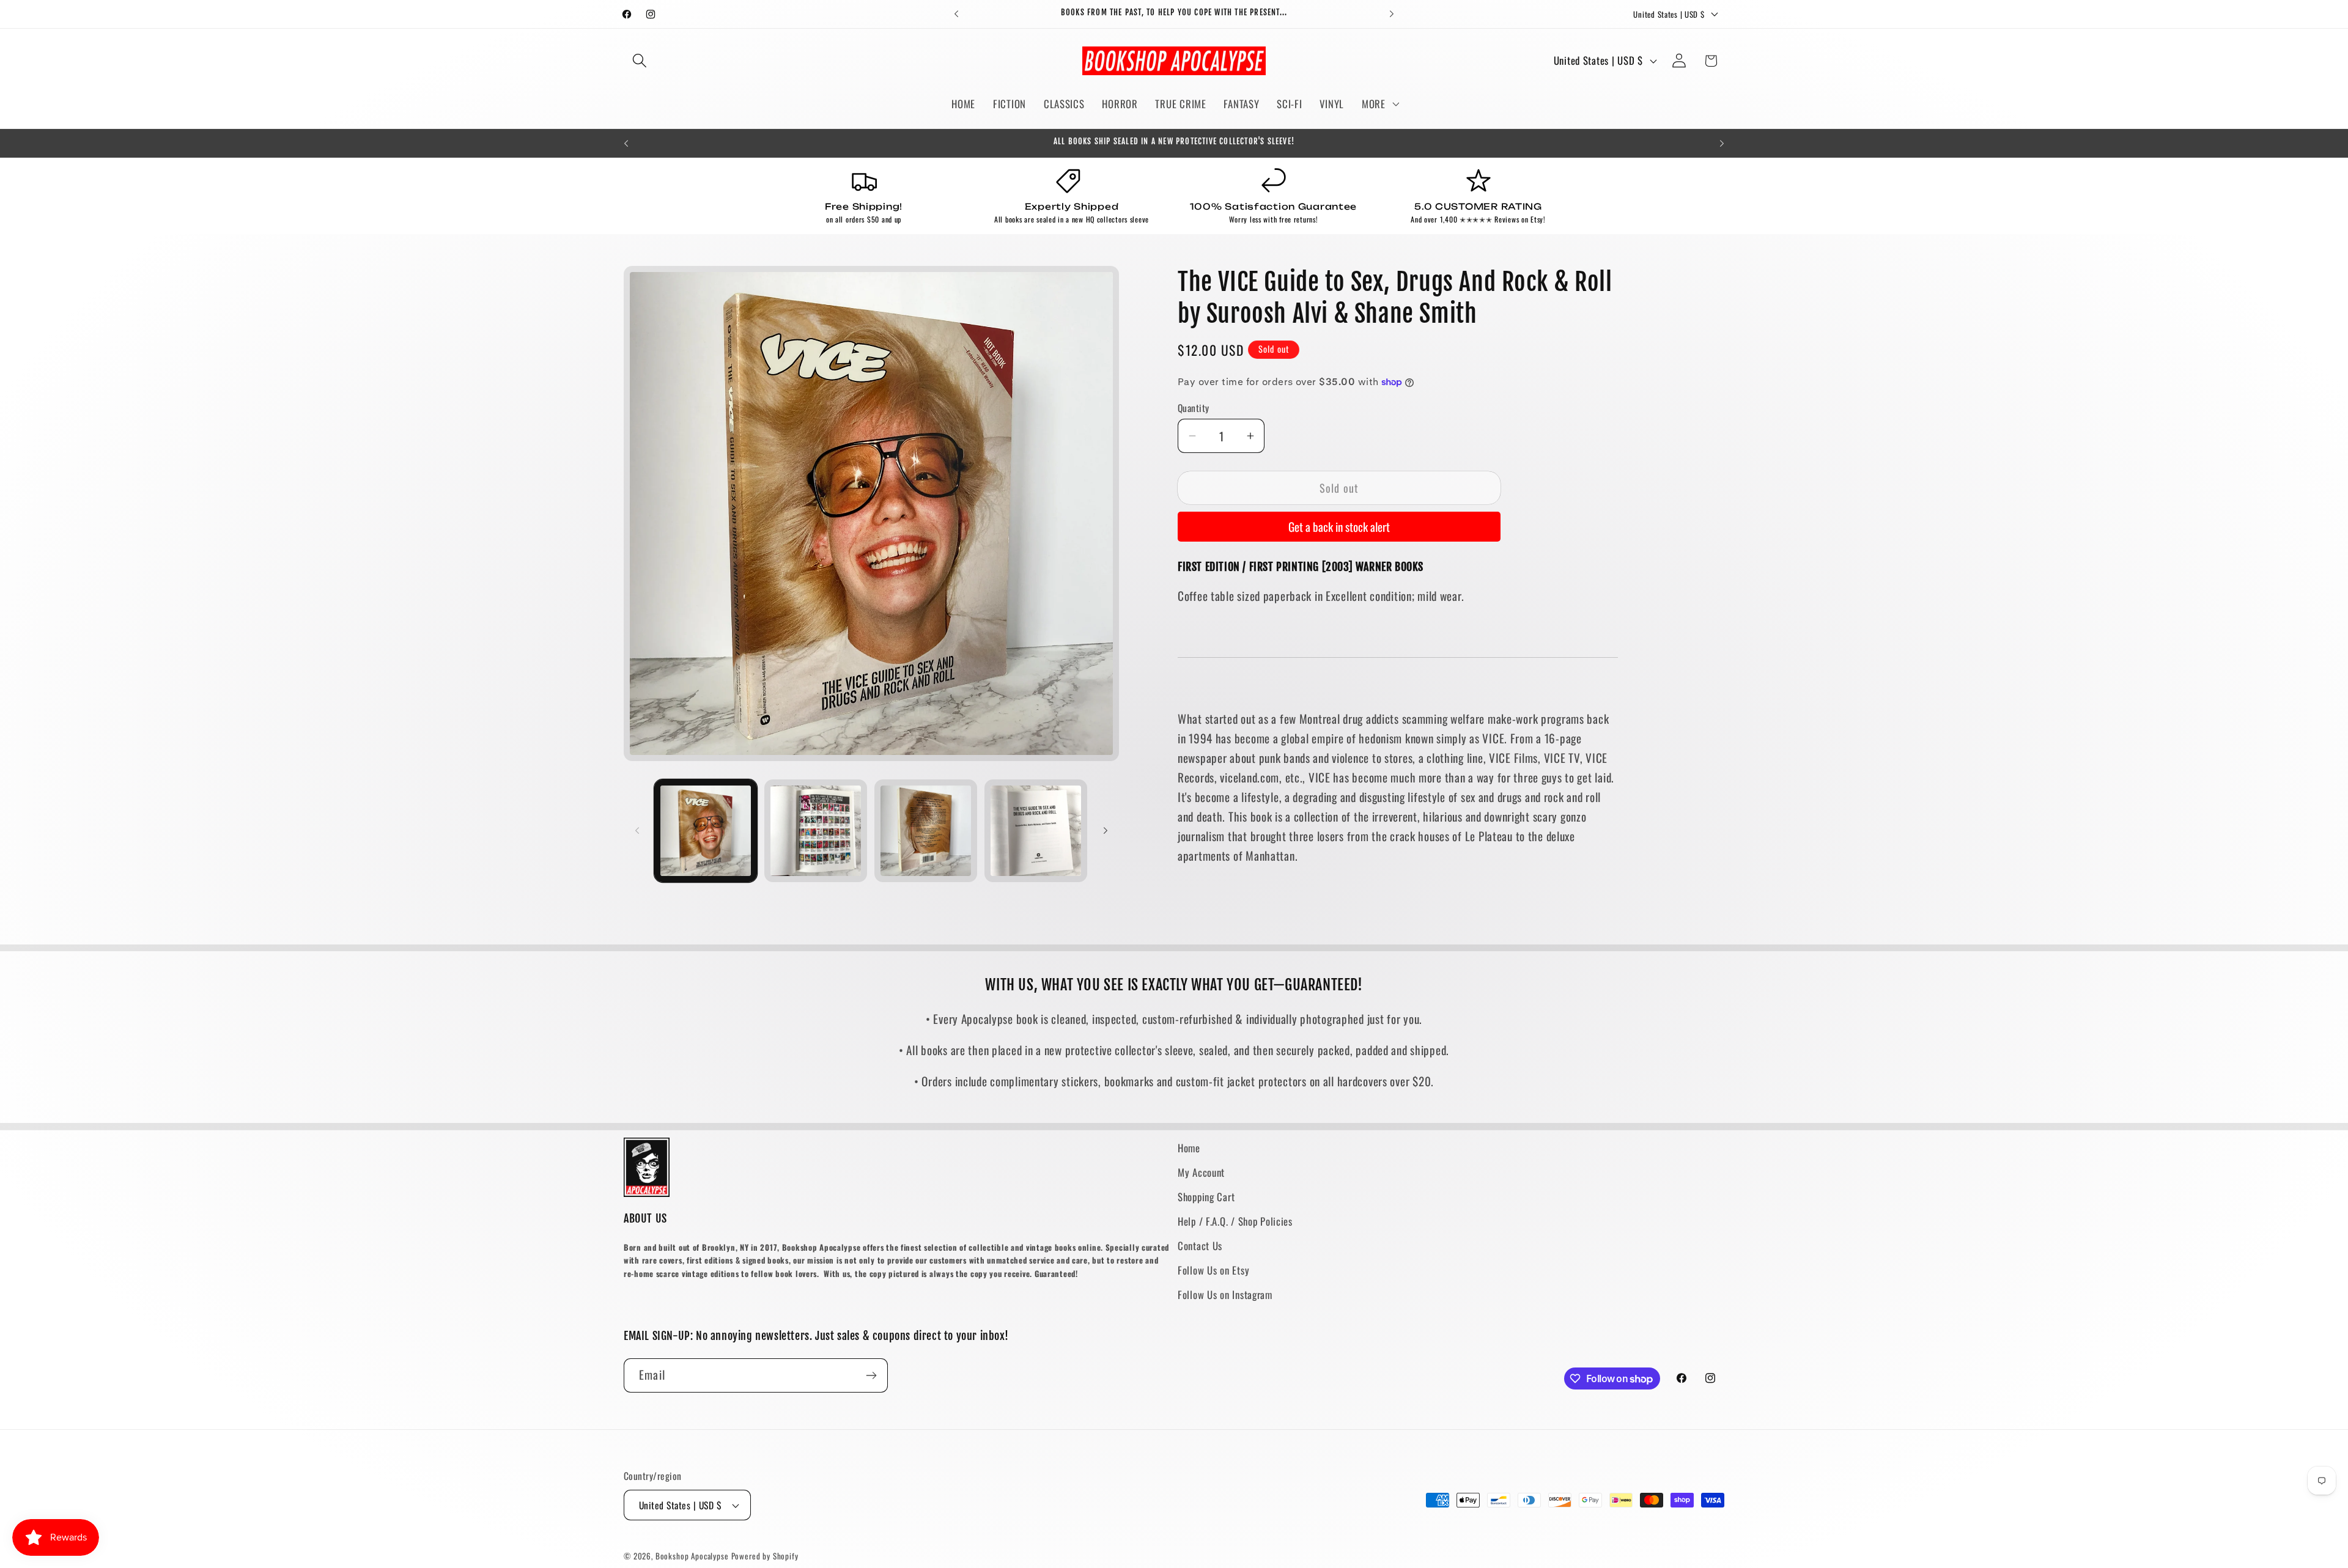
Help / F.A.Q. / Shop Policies (1235, 1221)
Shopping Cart (1206, 1197)
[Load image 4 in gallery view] (1036, 831)
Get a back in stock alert (1339, 527)
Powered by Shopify (765, 1556)
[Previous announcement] (956, 14)
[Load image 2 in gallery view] (816, 831)
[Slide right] (1106, 831)
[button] (640, 61)
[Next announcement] (1392, 14)
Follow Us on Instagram (1225, 1294)
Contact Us (1200, 1246)
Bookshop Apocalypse (692, 1556)
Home (1189, 1148)
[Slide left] (637, 831)
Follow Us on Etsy (1213, 1270)
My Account (1201, 1172)
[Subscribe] (871, 1375)
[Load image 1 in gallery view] (706, 831)
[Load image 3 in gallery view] (926, 831)
